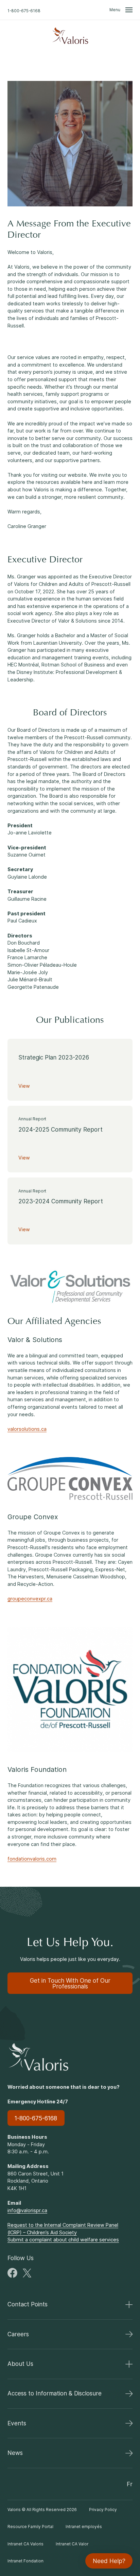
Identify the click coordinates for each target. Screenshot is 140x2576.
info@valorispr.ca (27, 2210)
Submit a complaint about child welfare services (63, 2240)
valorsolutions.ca (27, 1429)
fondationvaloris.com (32, 1859)
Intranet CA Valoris (25, 2544)
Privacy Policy (103, 2510)
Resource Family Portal (30, 2527)
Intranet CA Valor (72, 2544)
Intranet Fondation (25, 2561)
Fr (130, 2484)
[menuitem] (70, 36)
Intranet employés (84, 2527)
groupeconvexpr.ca (30, 1599)
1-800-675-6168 (24, 11)
